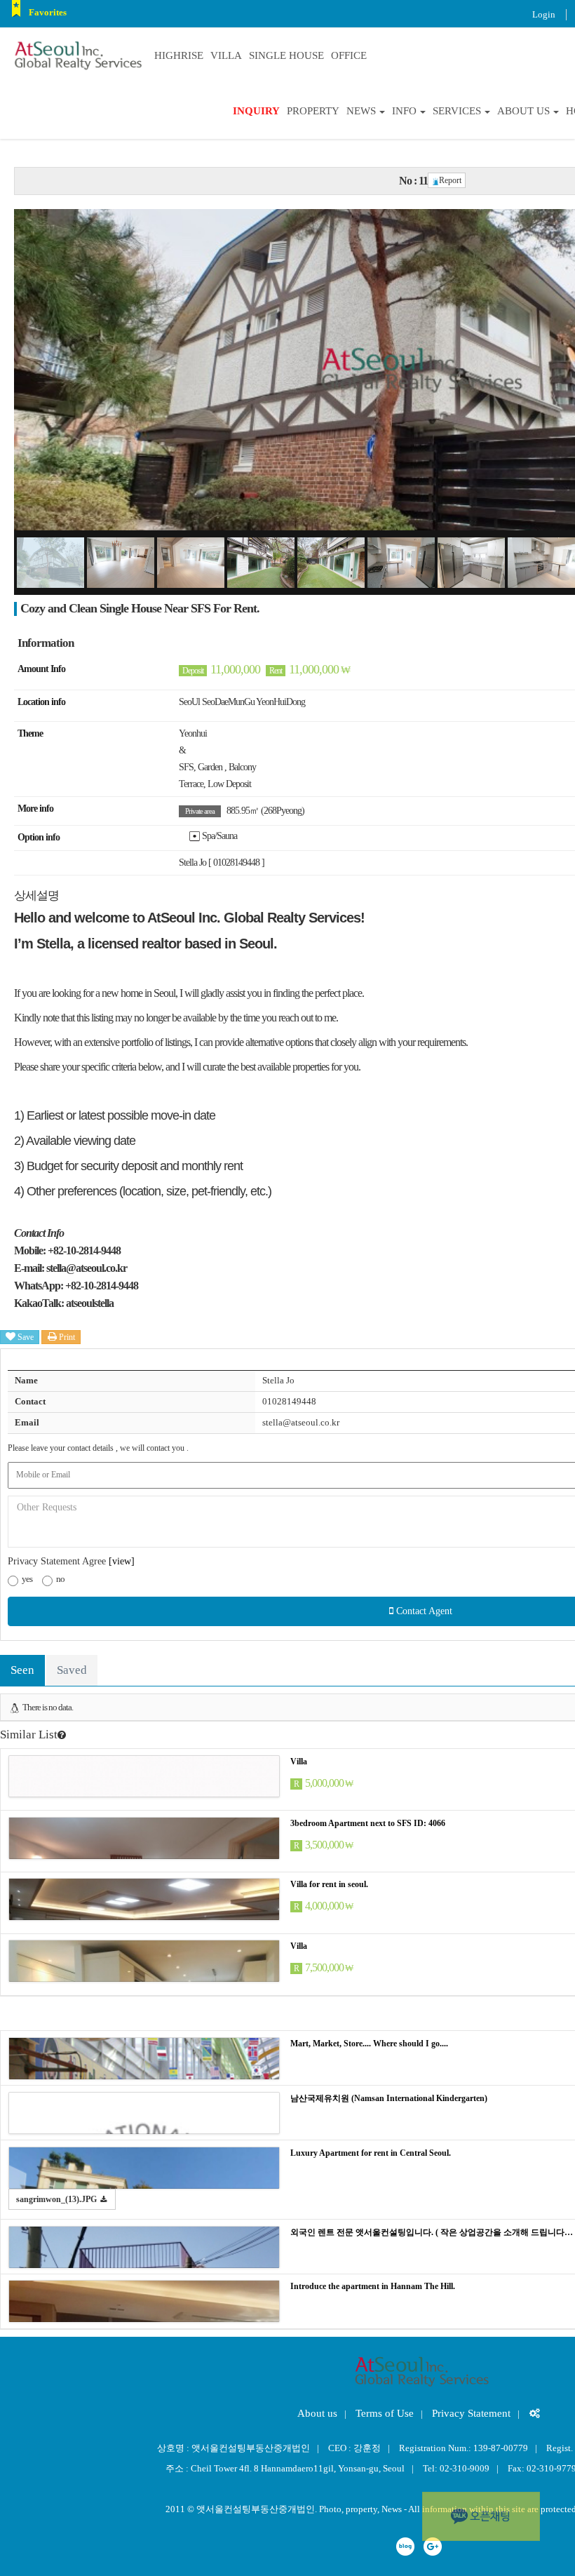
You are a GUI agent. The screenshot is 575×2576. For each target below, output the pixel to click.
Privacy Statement (471, 2413)
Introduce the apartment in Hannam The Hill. (373, 2286)
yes (27, 1579)
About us (523, 111)
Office (349, 55)
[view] (122, 1561)
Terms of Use (385, 2413)
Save (25, 1337)
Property (313, 111)
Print (66, 1337)
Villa (226, 55)
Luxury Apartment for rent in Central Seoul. (371, 2153)
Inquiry (256, 111)
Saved (72, 1670)
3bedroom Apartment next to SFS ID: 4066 (368, 1823)
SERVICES (457, 111)
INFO (404, 111)
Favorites (48, 12)
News (361, 111)
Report (450, 180)
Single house (286, 55)
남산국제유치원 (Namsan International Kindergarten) (389, 2098)
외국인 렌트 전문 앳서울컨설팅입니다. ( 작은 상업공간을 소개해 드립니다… (432, 2232)
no (60, 1579)
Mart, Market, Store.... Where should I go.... (369, 2044)
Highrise (179, 55)
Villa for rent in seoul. (329, 1884)
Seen (22, 1670)
